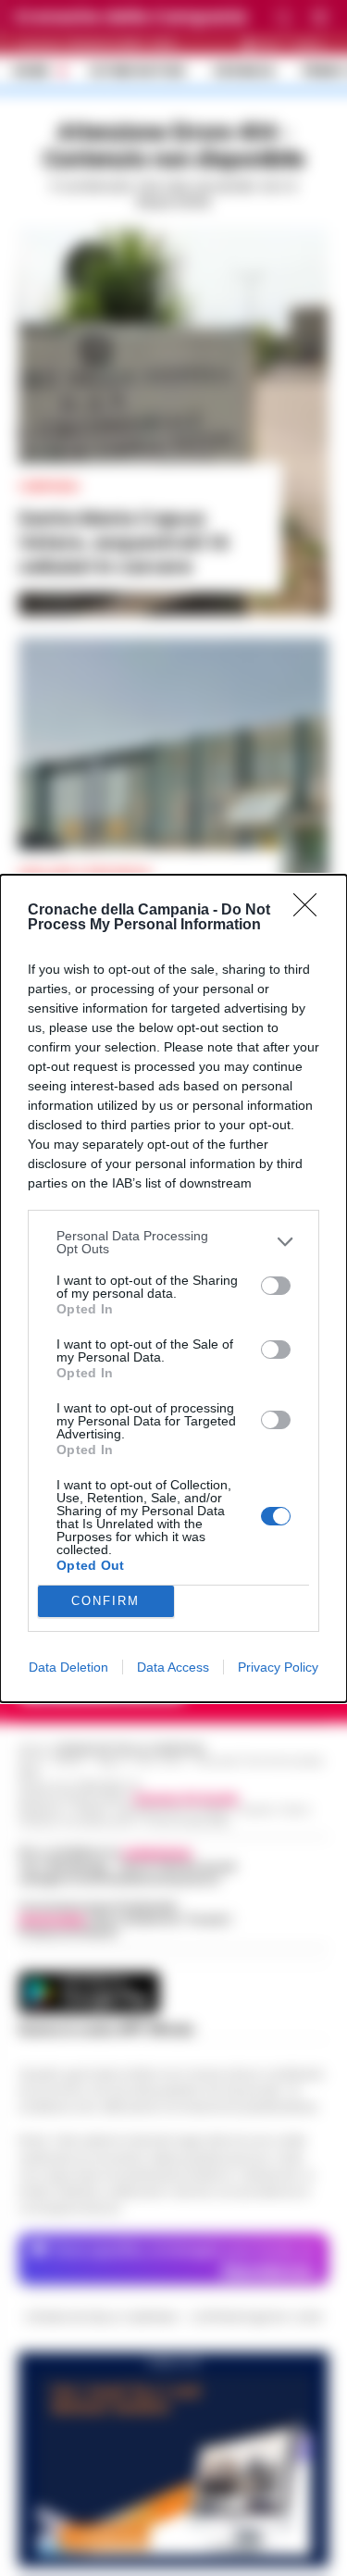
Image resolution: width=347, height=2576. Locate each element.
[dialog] (173, 1288)
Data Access (173, 1667)
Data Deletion (68, 1667)
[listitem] (173, 1242)
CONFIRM (105, 1601)
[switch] (276, 1286)
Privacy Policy (278, 1667)
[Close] (311, 911)
